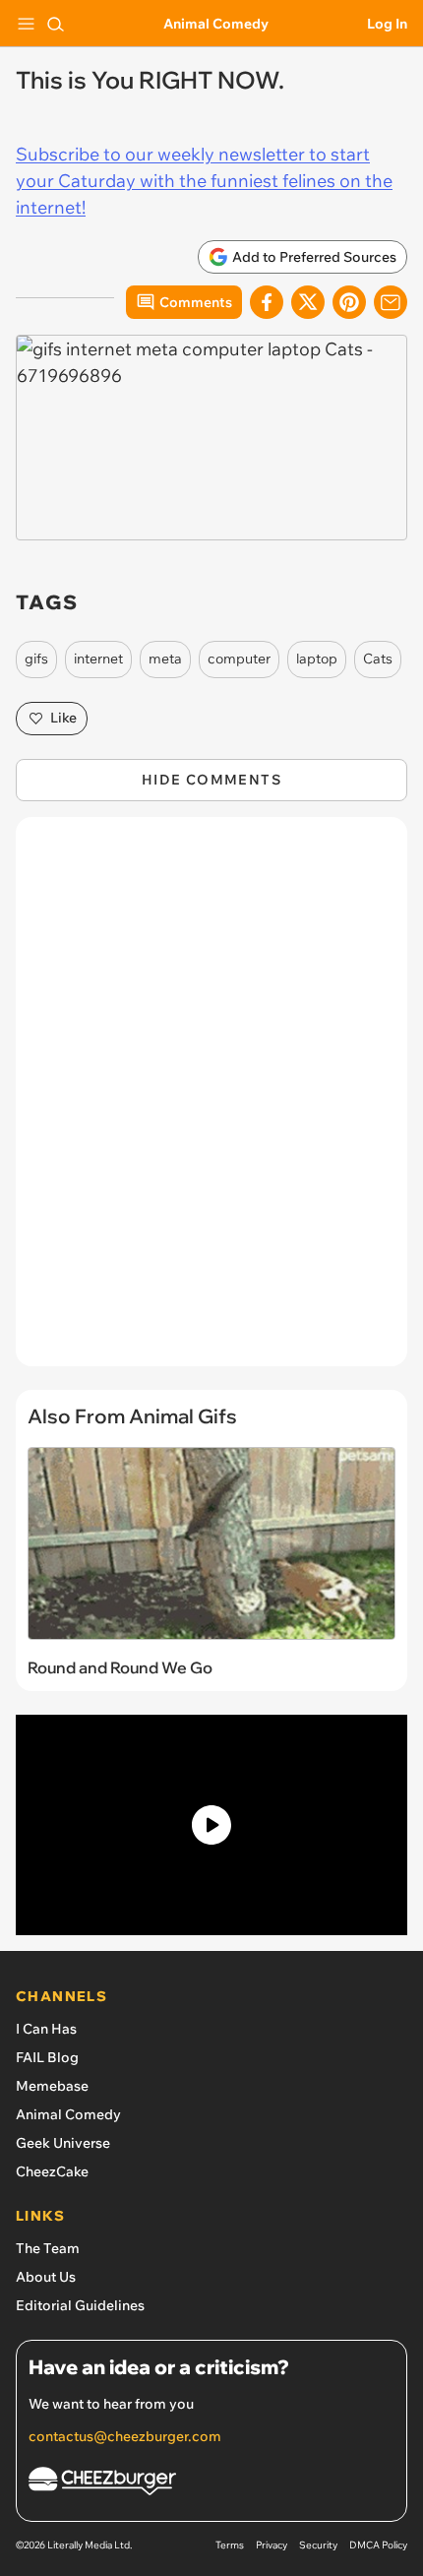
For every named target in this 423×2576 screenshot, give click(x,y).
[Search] (55, 24)
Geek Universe (63, 2143)
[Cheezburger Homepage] (211, 2484)
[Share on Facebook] (267, 302)
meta (165, 659)
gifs (36, 659)
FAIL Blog (47, 2057)
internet (98, 659)
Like (63, 718)
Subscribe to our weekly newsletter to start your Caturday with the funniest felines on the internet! (204, 181)
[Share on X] (308, 302)
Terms (230, 2545)
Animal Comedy (216, 24)
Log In (387, 24)
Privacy (272, 2545)
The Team (48, 2248)
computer (239, 659)
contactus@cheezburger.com (125, 2436)
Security (318, 2545)
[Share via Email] (391, 302)
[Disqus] (211, 1101)
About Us (46, 2277)
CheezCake (52, 2171)
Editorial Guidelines (80, 2305)
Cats (378, 659)
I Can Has (46, 2029)
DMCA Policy (378, 2545)
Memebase (52, 2086)
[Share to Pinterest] (349, 302)
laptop (317, 659)
